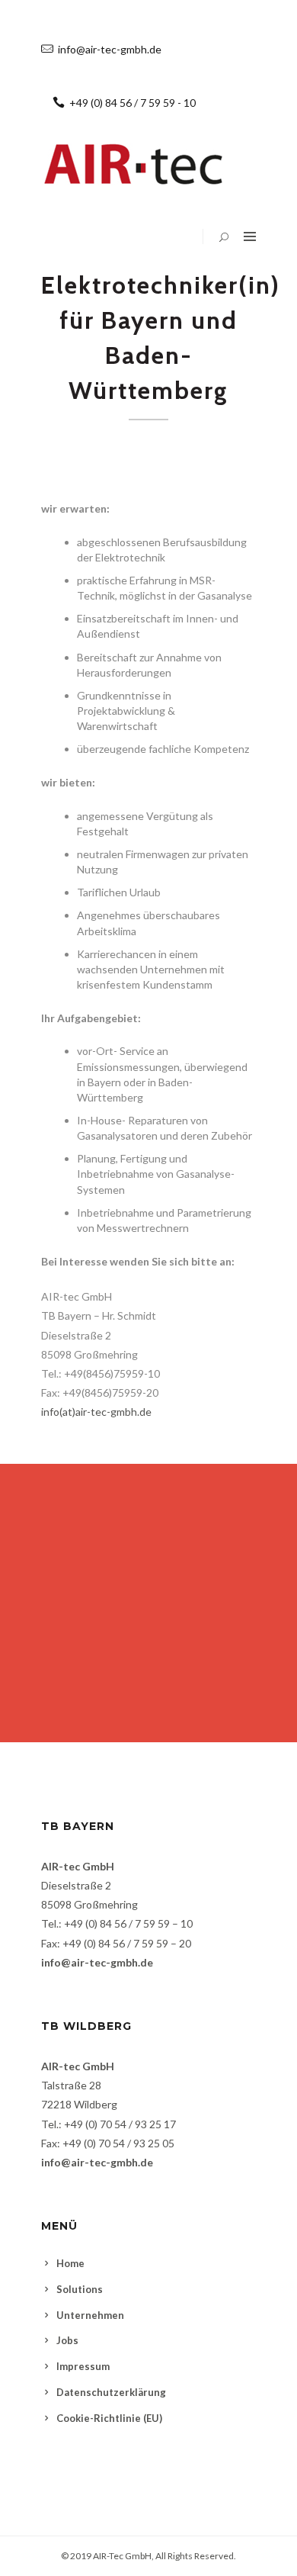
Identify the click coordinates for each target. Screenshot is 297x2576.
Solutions (80, 2289)
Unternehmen (90, 2315)
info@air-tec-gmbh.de (110, 49)
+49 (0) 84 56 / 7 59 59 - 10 (133, 103)
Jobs (67, 2340)
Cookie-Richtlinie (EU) (109, 2418)
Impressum (83, 2366)
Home (70, 2263)
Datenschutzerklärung (111, 2392)
